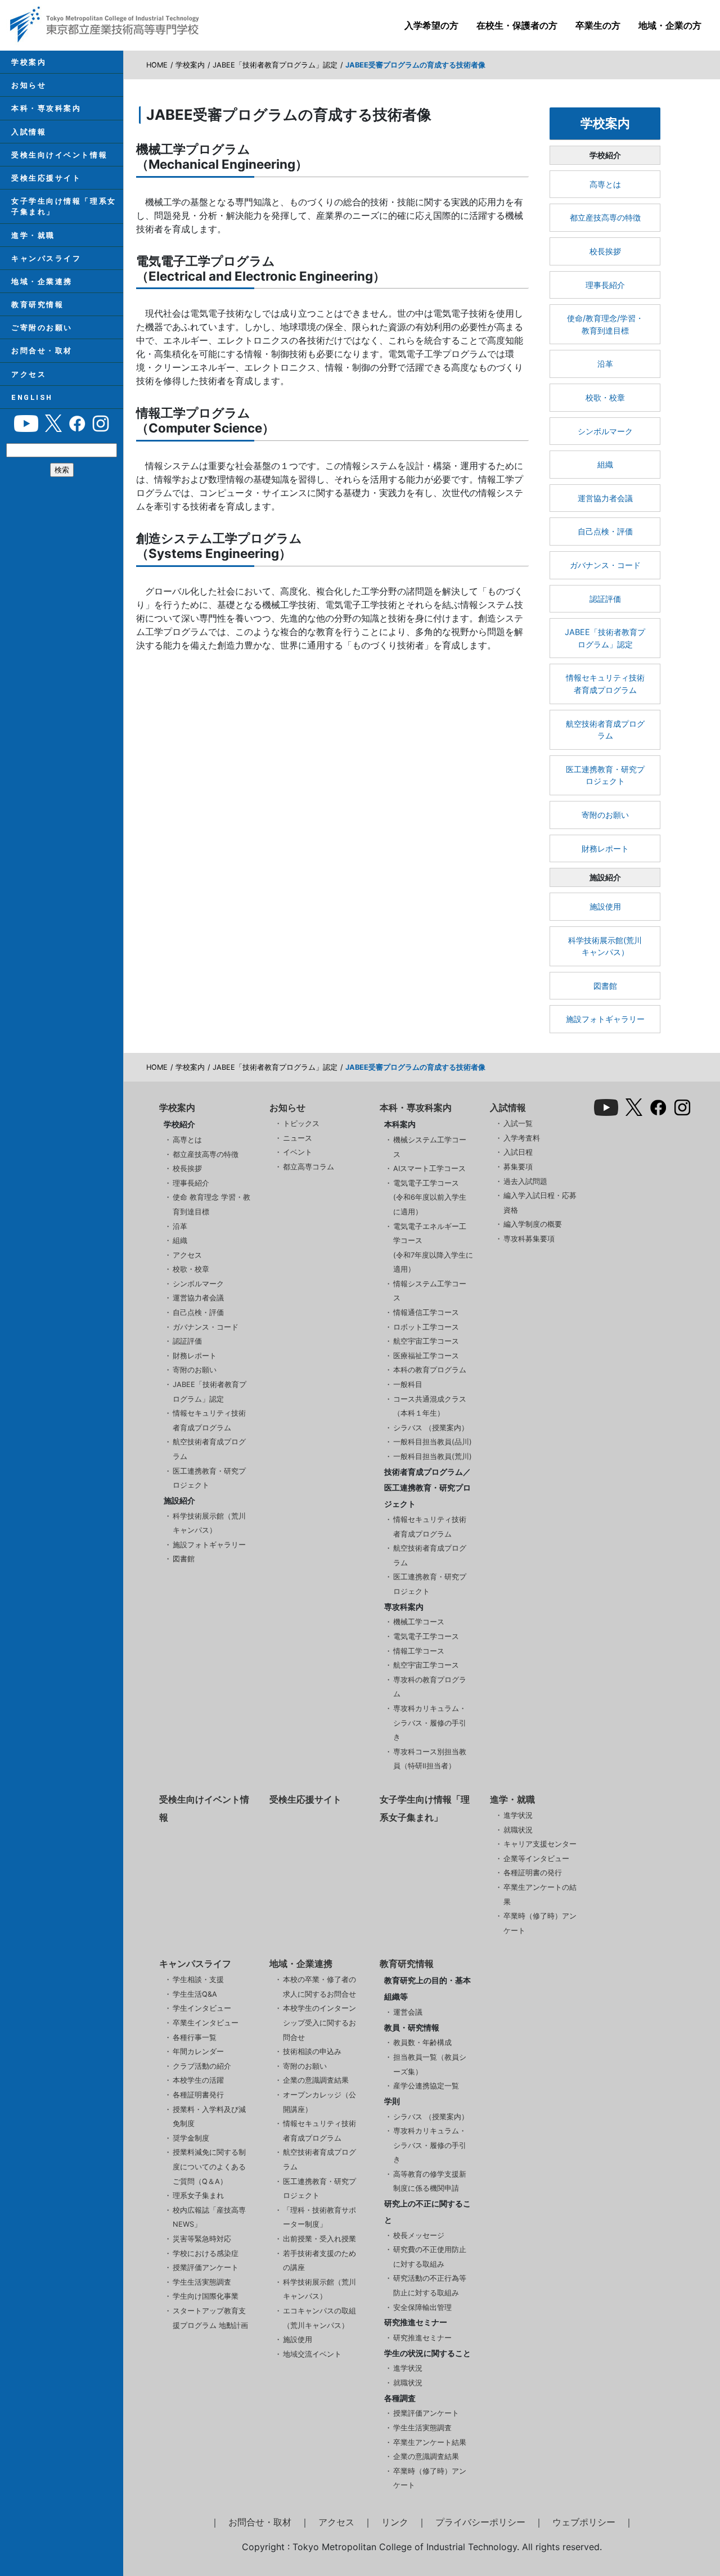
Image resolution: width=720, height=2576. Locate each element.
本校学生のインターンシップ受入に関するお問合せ (319, 2023)
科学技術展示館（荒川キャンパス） (209, 1523)
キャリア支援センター (540, 1844)
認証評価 (605, 599)
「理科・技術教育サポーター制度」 (319, 2217)
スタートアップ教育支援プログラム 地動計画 (210, 2318)
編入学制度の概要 (533, 1224)
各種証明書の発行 (533, 1873)
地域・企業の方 (670, 25)
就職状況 (518, 1830)
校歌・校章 (605, 397)
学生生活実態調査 (202, 2282)
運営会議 (408, 2012)
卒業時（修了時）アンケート (540, 1923)
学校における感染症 (206, 2253)
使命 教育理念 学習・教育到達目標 (211, 1204)
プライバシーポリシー (480, 2522)
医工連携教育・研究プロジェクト (605, 775)
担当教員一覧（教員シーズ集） (430, 2064)
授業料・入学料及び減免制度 (209, 2117)
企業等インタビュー (536, 1859)
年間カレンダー (198, 2052)
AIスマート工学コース (429, 1168)
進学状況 (518, 1815)
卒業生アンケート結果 (430, 2442)
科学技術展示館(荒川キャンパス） (605, 946)
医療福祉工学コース (426, 1356)
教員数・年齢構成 (422, 2043)
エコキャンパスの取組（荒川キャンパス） (319, 2318)
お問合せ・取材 (42, 351)
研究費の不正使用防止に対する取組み (430, 2257)
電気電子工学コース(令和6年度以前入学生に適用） (430, 1197)
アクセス (29, 374)
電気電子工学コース (426, 1636)
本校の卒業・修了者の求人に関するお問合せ (319, 1987)
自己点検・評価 (605, 531)
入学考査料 (522, 1138)
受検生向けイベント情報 (59, 155)
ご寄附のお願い (42, 328)
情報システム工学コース (430, 1291)
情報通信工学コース (426, 1312)
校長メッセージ (419, 2235)
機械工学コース (419, 1622)
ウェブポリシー (584, 2522)
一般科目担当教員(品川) (433, 1442)
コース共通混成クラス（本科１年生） (430, 1406)
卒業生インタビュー (206, 2023)
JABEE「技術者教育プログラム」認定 (275, 65)
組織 (605, 464)
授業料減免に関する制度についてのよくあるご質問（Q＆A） (209, 2167)
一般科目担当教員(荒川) (433, 1456)
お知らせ (29, 85)
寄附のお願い (605, 815)
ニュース (298, 1138)
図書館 (605, 986)
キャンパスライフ (46, 258)
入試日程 (518, 1152)
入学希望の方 (431, 25)
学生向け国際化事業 (206, 2296)
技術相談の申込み (312, 2052)
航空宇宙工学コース (426, 1341)
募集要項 (518, 1167)
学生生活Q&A (195, 1994)
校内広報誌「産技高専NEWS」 (209, 2217)
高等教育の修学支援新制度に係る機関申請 (430, 2181)
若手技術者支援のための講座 (319, 2261)
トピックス (301, 1123)
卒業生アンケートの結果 (540, 1895)
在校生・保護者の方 (517, 25)
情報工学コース (419, 1651)
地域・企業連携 (42, 282)
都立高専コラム (309, 1167)
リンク (395, 2522)
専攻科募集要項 (529, 1239)
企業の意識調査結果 (316, 2080)
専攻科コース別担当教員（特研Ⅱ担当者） (430, 1759)
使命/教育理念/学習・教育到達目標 (605, 324)
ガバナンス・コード (605, 565)
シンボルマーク (605, 431)
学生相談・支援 (198, 1980)
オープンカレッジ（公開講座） (319, 2102)
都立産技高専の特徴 (605, 217)
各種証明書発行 (198, 2095)
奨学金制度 (191, 2138)
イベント (298, 1152)
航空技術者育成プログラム (605, 730)
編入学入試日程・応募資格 (540, 1203)
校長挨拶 (605, 251)
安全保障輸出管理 (422, 2307)
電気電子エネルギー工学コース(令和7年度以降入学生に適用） (433, 1248)
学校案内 (29, 62)
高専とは (605, 184)
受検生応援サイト (46, 178)
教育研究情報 (37, 305)
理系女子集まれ (198, 2196)
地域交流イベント (312, 2354)
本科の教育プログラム (430, 1370)
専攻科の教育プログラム (430, 1687)
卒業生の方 (598, 25)
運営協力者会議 (605, 498)
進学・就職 (33, 235)
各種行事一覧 (195, 2037)
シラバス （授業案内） (431, 1428)
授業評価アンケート (206, 2267)
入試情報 (29, 132)
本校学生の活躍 (198, 2080)
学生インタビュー (202, 2008)
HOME (157, 65)
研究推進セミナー (422, 2338)
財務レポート (605, 848)
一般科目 (408, 1384)
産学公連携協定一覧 (426, 2086)
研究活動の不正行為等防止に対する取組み (430, 2285)
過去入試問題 (525, 1181)
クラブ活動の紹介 (202, 2066)
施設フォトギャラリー (605, 1019)
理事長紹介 (605, 285)
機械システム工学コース (430, 1147)
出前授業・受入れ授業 (319, 2239)
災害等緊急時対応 (202, 2239)
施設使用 (605, 906)
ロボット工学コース (426, 1327)
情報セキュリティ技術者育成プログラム (605, 684)
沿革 (605, 364)
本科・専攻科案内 (46, 108)
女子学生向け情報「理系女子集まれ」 (64, 206)
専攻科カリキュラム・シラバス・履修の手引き (430, 1723)
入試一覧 (518, 1123)
